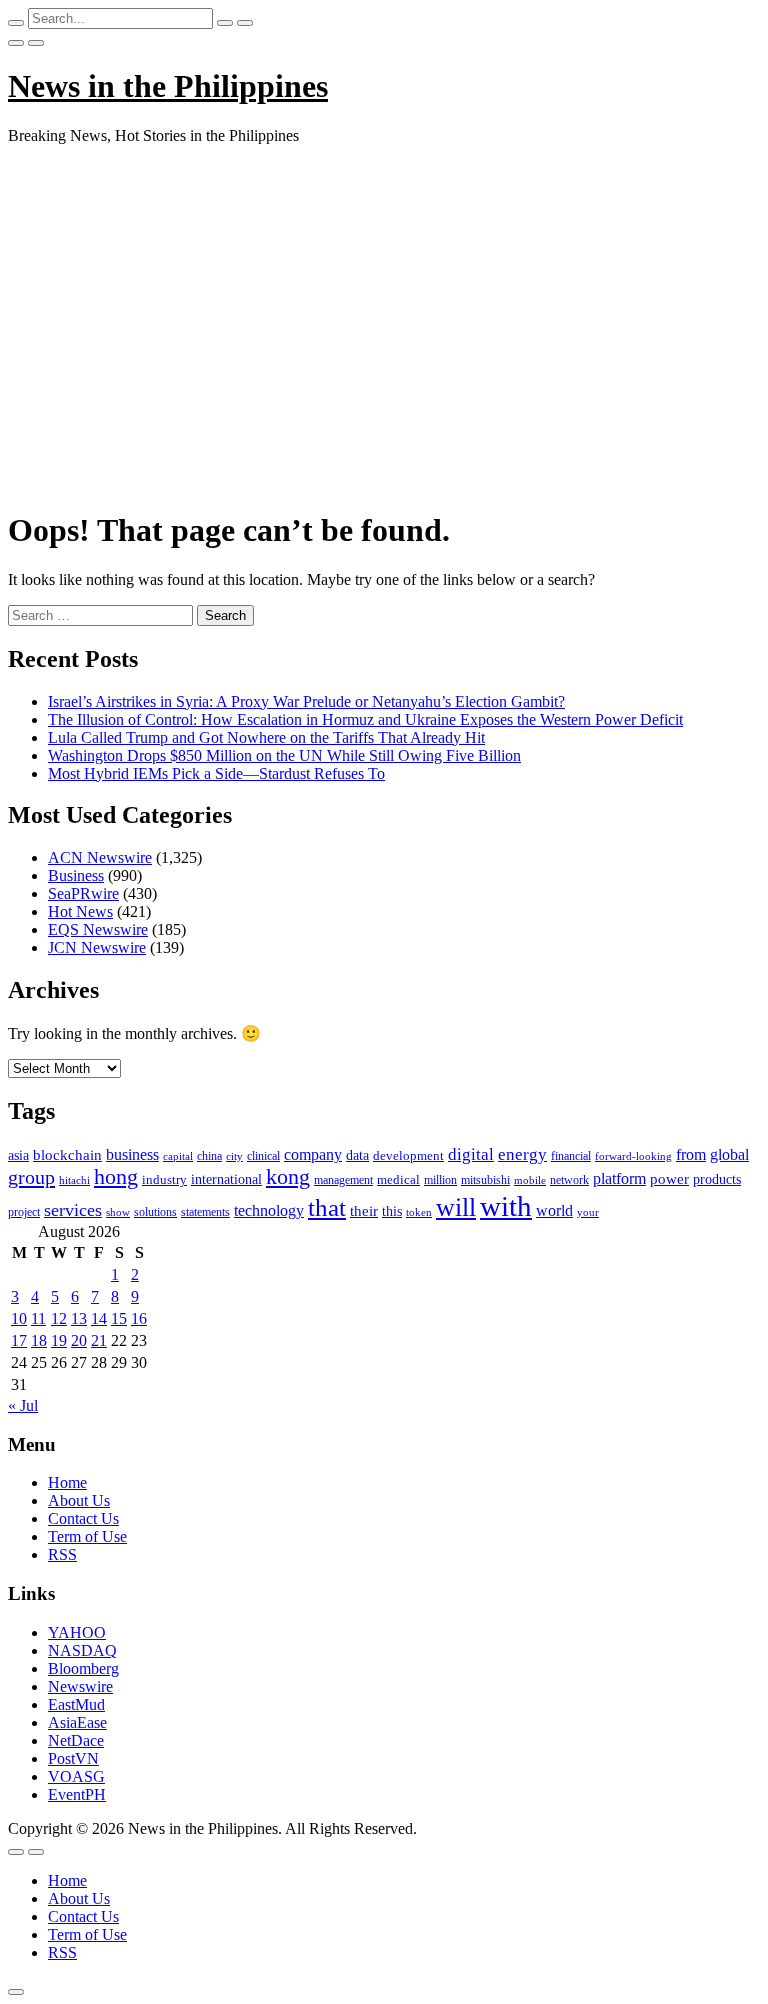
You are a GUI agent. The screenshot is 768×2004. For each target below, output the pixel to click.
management (343, 1180)
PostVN (73, 1758)
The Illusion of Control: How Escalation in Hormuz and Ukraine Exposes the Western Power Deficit (365, 719)
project (24, 1212)
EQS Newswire (98, 929)
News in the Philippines (168, 86)
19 (59, 1340)
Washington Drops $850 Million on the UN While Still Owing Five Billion (284, 755)
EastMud (76, 1704)
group (31, 1177)
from (691, 1154)
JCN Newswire (97, 947)
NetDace (76, 1740)
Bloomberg (83, 1668)
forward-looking (633, 1156)
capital (178, 1156)
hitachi (74, 1180)
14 (99, 1318)
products (717, 1179)
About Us (79, 1500)
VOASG (76, 1776)
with (506, 1206)
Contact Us (83, 1518)
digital (471, 1154)
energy (522, 1154)
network (569, 1180)
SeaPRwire (83, 893)
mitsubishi (485, 1180)
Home (67, 1482)
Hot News (80, 911)
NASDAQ (82, 1650)
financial (571, 1156)
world (554, 1210)
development (408, 1156)
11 (38, 1318)
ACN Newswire (100, 857)
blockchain (67, 1154)
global (729, 1154)
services (73, 1210)
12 (59, 1318)
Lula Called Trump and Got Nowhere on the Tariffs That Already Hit (266, 737)
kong (288, 1177)
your (588, 1212)
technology (269, 1210)
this (392, 1211)
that (327, 1207)
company (313, 1154)
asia (18, 1155)
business (132, 1154)
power (669, 1179)
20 (79, 1340)
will (456, 1207)
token (419, 1212)
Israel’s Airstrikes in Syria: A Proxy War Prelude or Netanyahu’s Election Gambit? (306, 701)
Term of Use (87, 1536)
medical (398, 1179)
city (234, 1156)
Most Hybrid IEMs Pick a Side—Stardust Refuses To (216, 773)
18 (39, 1340)
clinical (263, 1156)
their (364, 1211)
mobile (530, 1180)
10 (19, 1318)
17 (19, 1340)
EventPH (77, 1794)
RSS (62, 1554)
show (118, 1212)
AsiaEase (77, 1722)
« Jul (23, 1405)
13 (79, 1318)
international (226, 1179)
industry (164, 1179)
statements (205, 1212)
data (357, 1155)
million (440, 1180)
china (209, 1156)
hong (116, 1177)
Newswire (80, 1686)
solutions (155, 1212)
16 (139, 1318)
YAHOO (77, 1632)
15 (119, 1318)
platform (619, 1178)
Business (76, 875)
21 (99, 1340)
